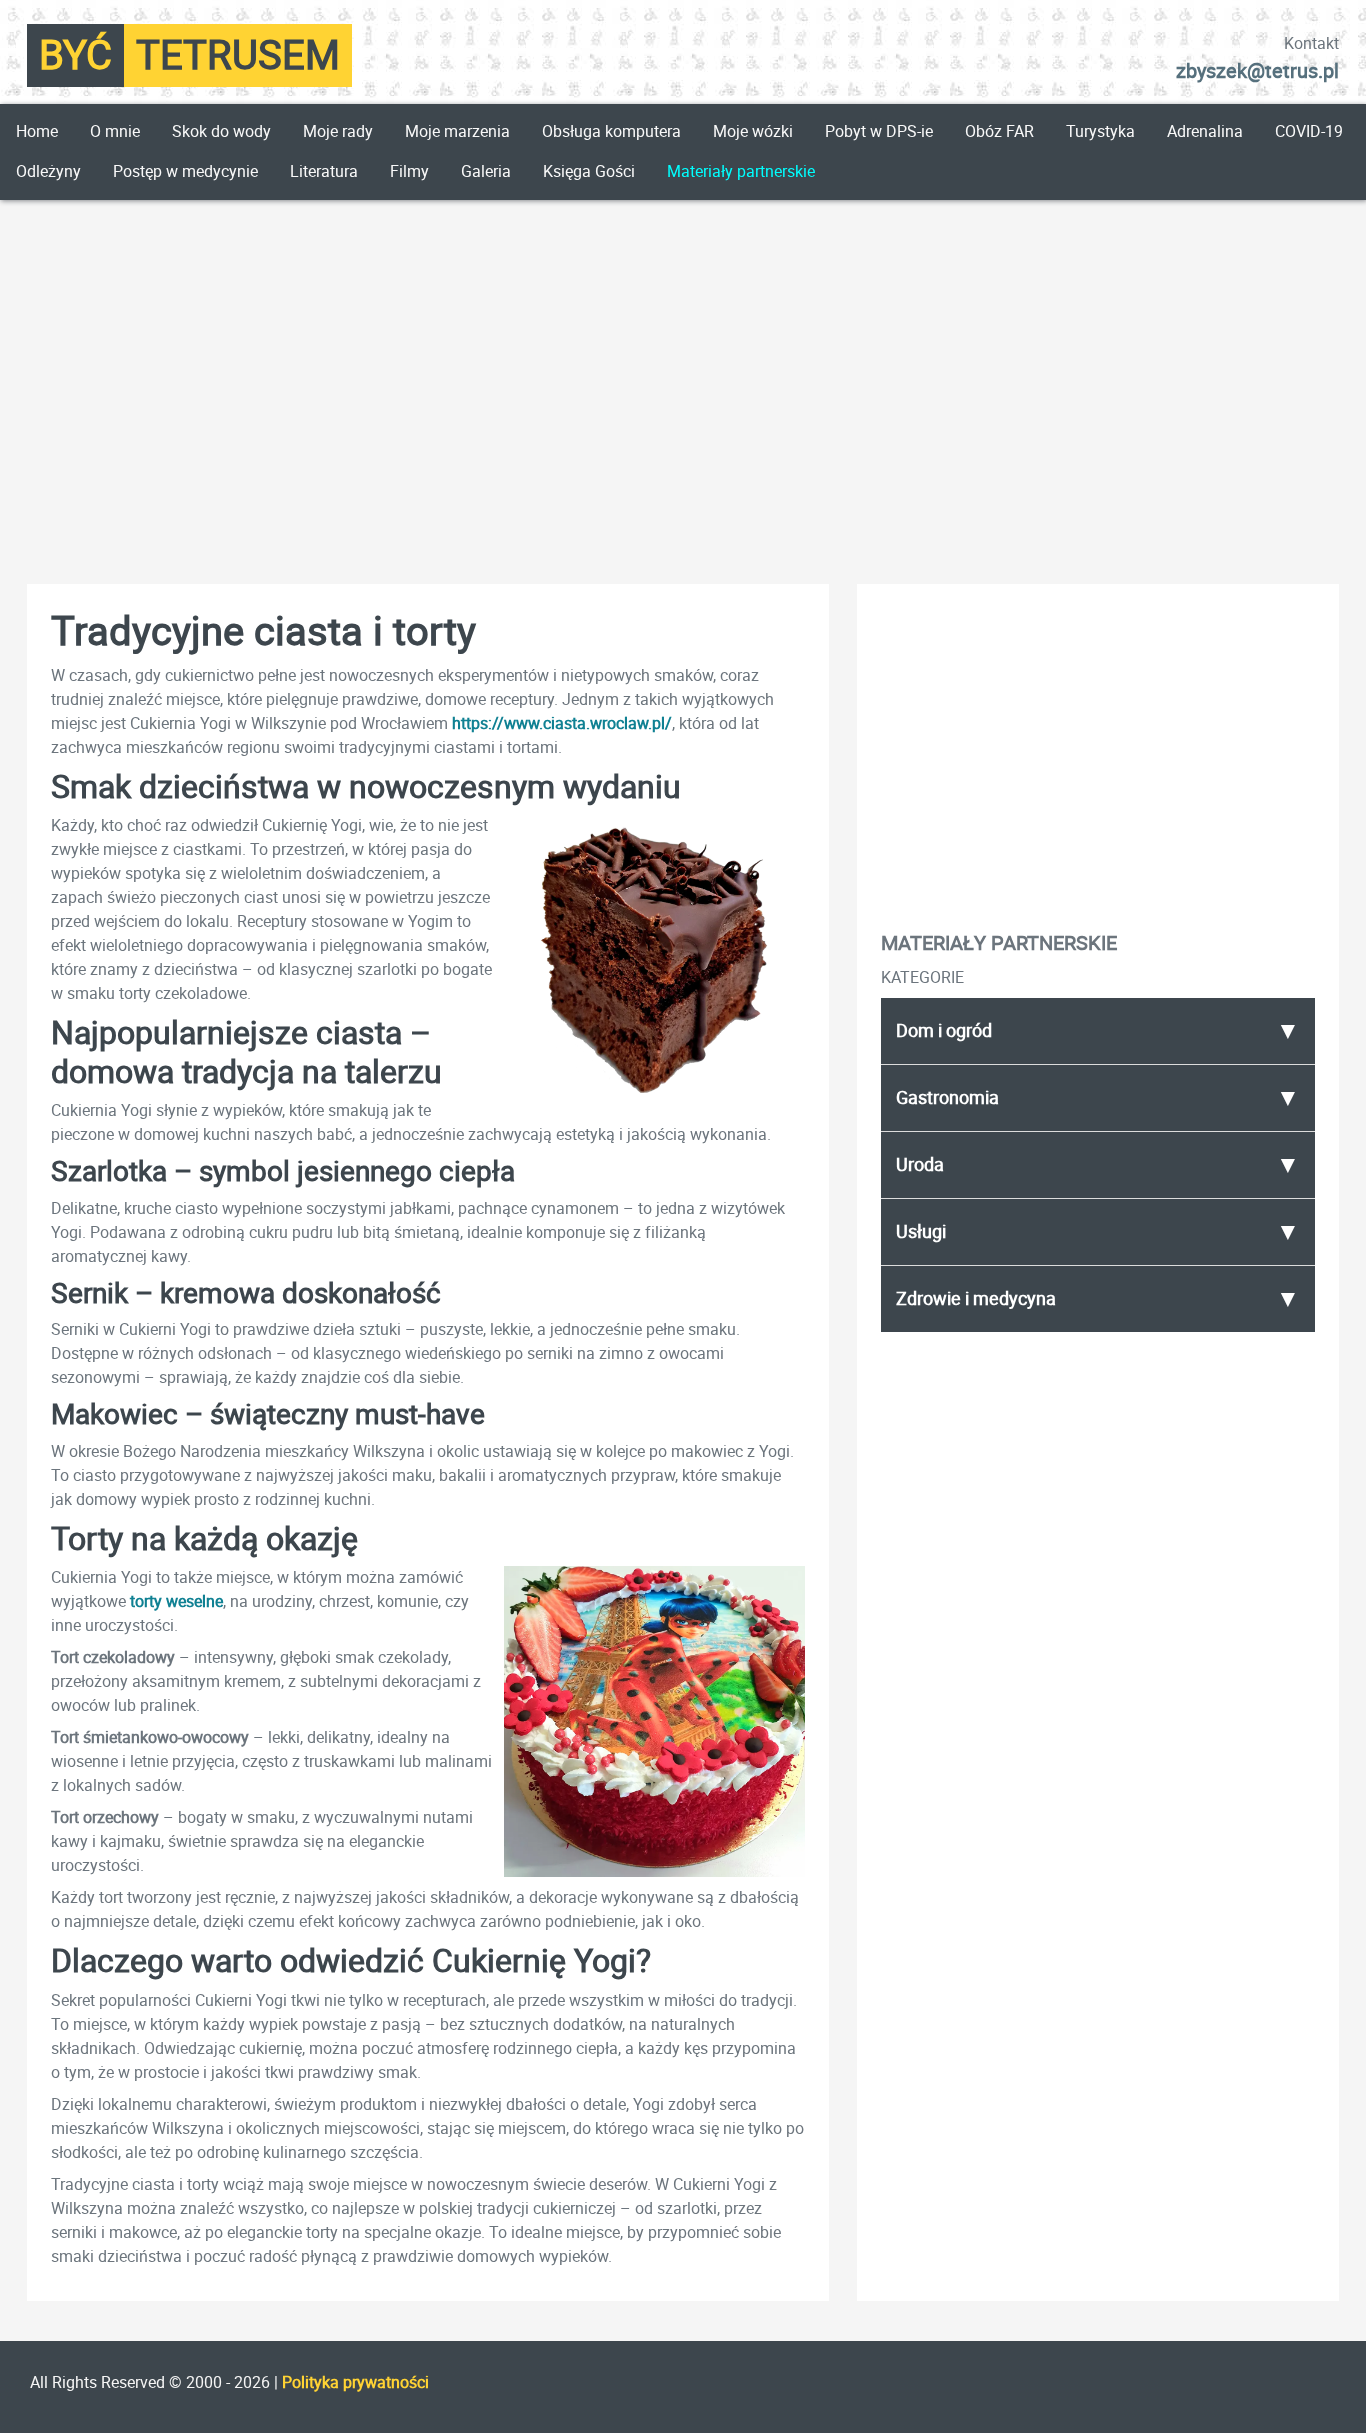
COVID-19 (1309, 131)
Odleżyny (48, 171)
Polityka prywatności (355, 2382)
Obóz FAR (999, 131)
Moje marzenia (457, 131)
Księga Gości (589, 171)
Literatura (324, 171)
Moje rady (338, 131)
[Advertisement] (683, 372)
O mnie (115, 131)
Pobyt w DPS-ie (879, 131)
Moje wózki (753, 131)
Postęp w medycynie (185, 171)
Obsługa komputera (611, 131)
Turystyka (1100, 131)
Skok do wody (221, 131)
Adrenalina (1205, 131)
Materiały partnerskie (741, 171)
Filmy (409, 171)
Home (37, 131)
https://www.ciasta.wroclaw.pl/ (562, 723)
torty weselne (176, 1601)
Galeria (486, 171)
